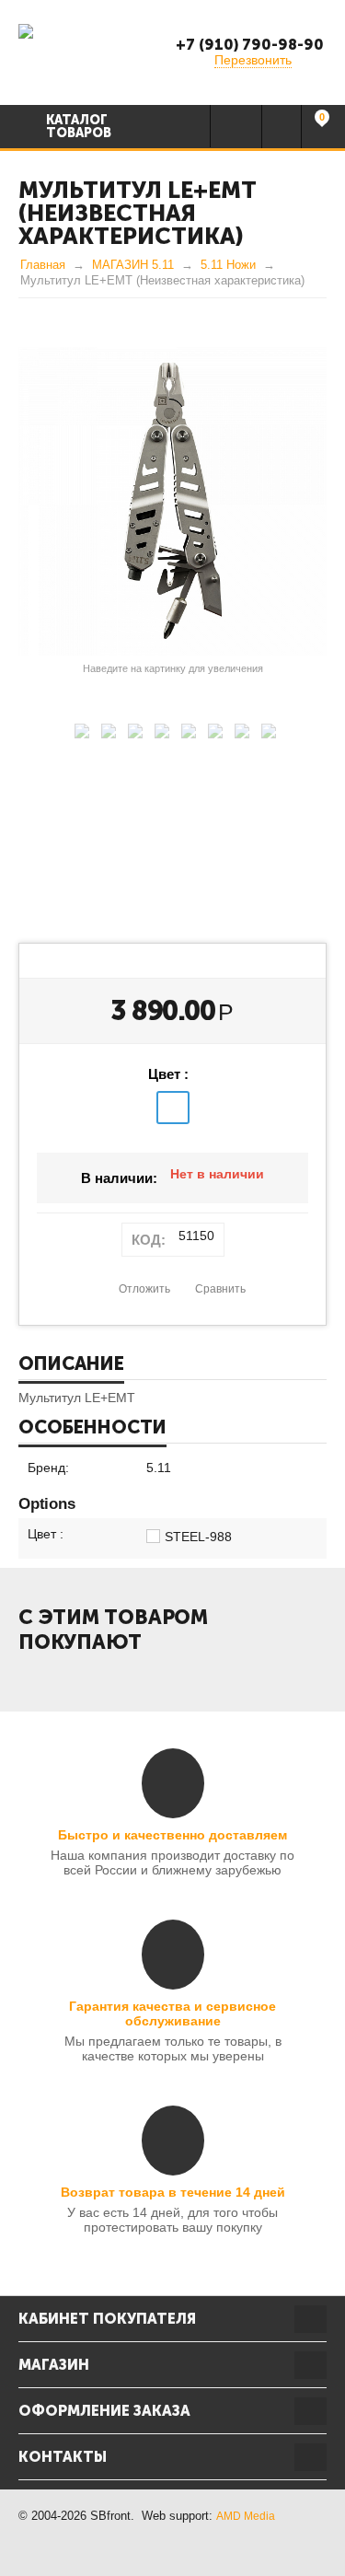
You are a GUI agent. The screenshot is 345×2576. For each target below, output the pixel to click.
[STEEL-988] (173, 1108)
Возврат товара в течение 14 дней (173, 2192)
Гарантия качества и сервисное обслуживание (172, 2013)
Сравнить (220, 1289)
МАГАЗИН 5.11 (133, 265)
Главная (43, 265)
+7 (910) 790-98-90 (250, 45)
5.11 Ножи (228, 265)
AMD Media (246, 2516)
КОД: (149, 1240)
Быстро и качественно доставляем (172, 1835)
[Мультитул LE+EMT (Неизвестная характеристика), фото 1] (172, 501)
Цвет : (168, 1074)
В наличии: (119, 1178)
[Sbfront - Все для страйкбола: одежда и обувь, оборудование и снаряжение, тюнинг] (26, 30)
